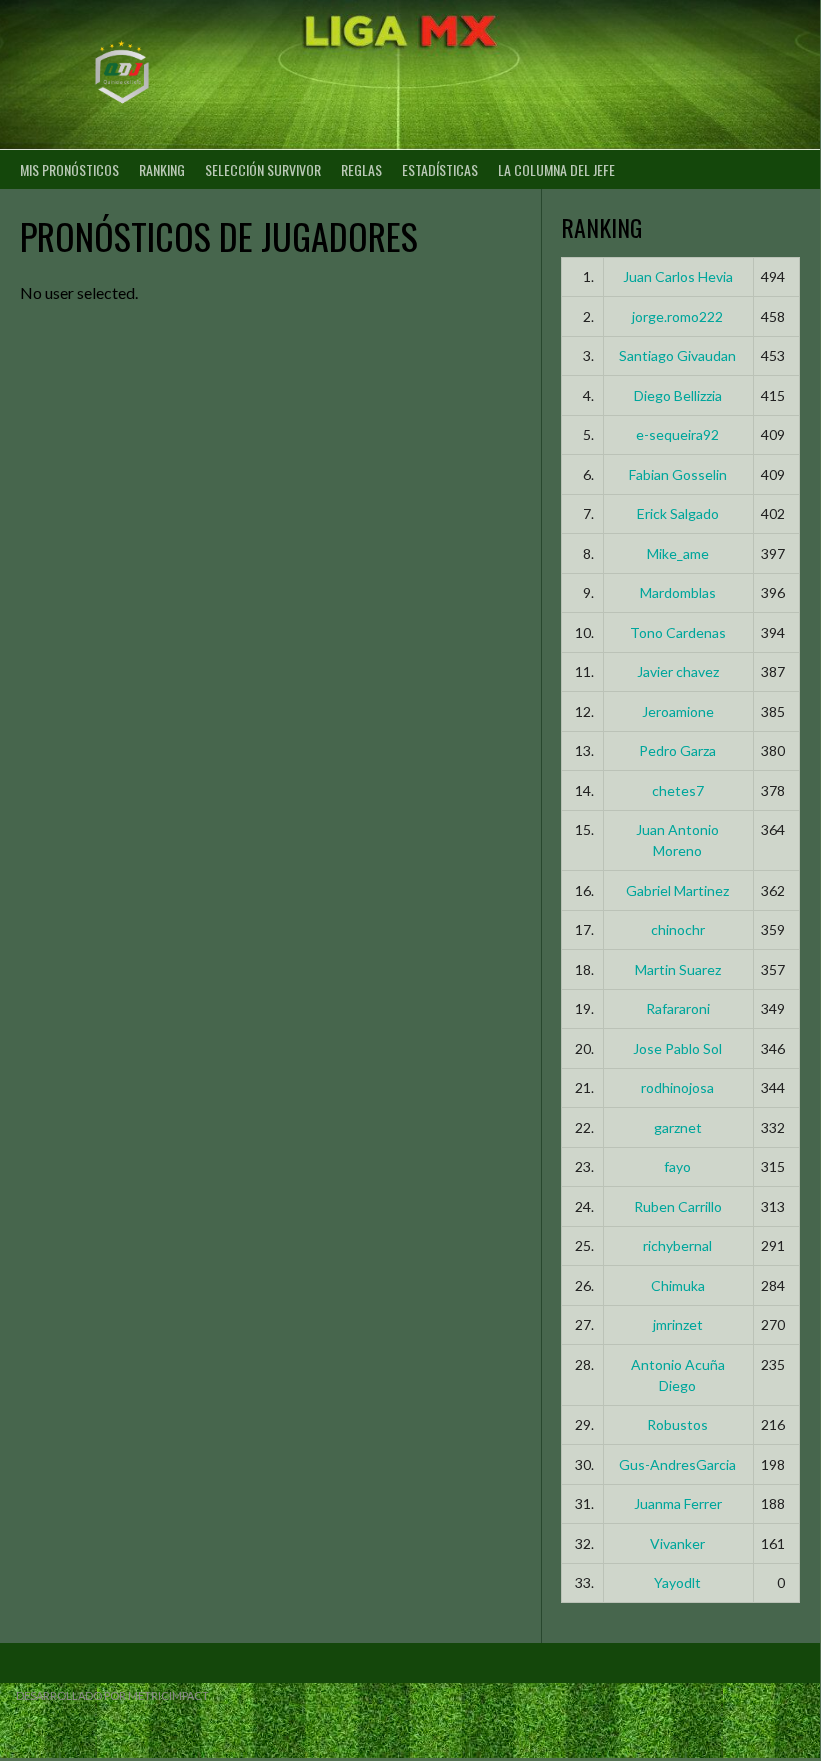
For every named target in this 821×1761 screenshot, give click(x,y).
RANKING (162, 169)
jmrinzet (678, 1324)
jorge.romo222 (677, 316)
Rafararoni (678, 1008)
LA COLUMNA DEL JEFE (556, 169)
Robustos (677, 1424)
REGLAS (361, 169)
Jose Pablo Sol (677, 1048)
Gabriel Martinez (677, 890)
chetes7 (678, 790)
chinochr (678, 929)
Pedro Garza (677, 750)
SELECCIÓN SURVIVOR (263, 169)
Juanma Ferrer (678, 1503)
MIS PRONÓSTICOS (69, 169)
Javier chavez (678, 671)
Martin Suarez (678, 969)
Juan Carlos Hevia (678, 276)
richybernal (677, 1245)
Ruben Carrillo (678, 1206)
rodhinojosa (677, 1087)
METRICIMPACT (168, 1695)
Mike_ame (678, 553)
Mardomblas (678, 592)
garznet (678, 1127)
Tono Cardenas (678, 632)
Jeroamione (678, 711)
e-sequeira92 (677, 434)
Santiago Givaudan (677, 355)
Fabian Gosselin (678, 474)
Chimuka (678, 1285)
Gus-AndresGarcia (677, 1464)
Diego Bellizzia (678, 395)
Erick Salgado (678, 513)
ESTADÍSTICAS (440, 169)
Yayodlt (677, 1582)
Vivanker (677, 1543)
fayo (677, 1166)
